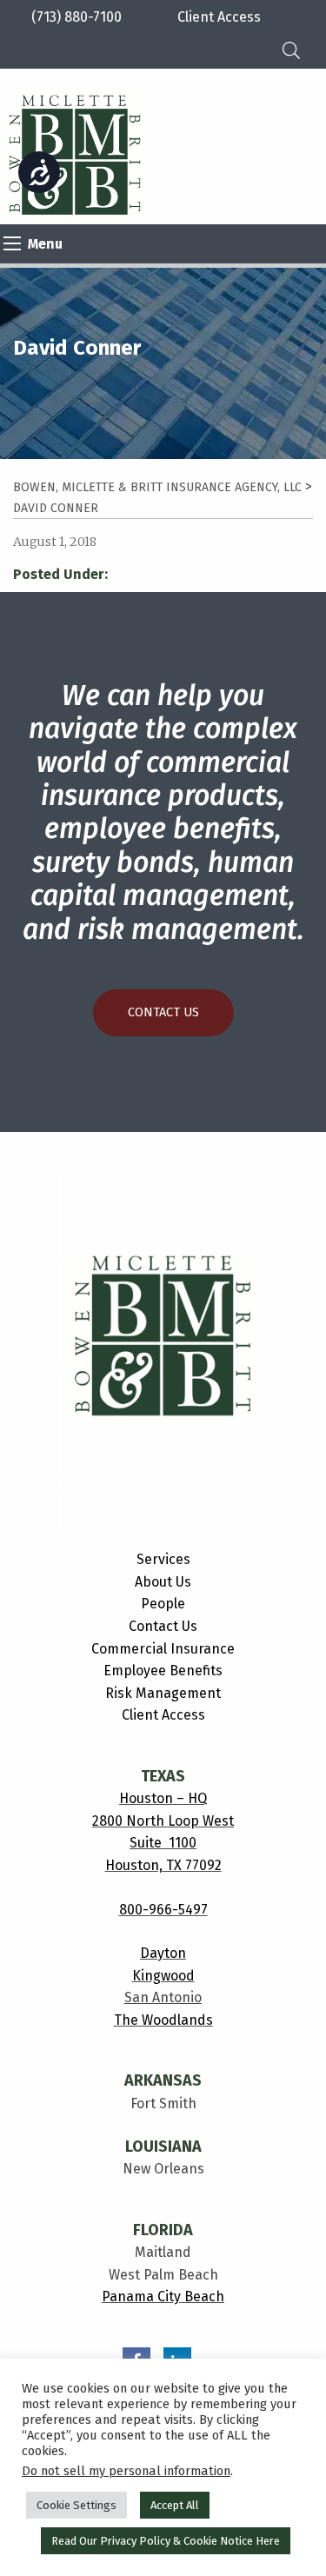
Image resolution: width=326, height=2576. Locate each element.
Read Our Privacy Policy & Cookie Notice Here (166, 2541)
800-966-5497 (163, 1910)
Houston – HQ (163, 1798)
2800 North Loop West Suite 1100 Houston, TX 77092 (163, 1843)
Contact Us (163, 1012)
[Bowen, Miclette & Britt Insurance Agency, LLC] (75, 155)
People (163, 1604)
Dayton (163, 1953)
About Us (163, 1582)
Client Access (163, 1715)
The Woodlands (163, 2020)
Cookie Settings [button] (77, 2505)
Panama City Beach (163, 2296)
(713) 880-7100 (77, 17)
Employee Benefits (163, 1671)
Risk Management (163, 1693)
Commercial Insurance (163, 1649)
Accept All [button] (175, 2505)
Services (163, 1559)
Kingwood (163, 1976)
